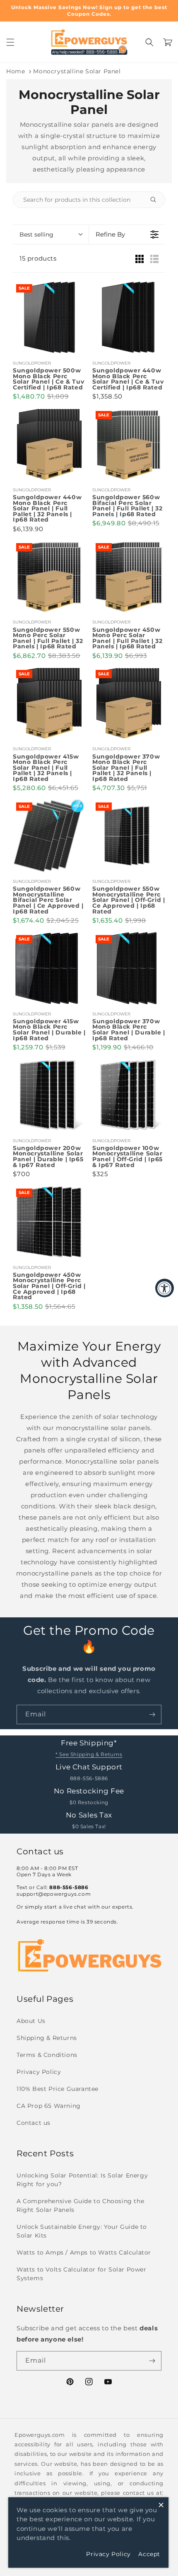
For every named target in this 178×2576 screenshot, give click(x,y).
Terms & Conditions (47, 2055)
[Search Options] (156, 200)
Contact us (34, 2123)
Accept (149, 2554)
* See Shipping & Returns (89, 1754)
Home (16, 71)
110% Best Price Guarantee (58, 2089)
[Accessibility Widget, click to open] (165, 1288)
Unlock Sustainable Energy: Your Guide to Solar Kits (82, 2231)
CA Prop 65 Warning (49, 2106)
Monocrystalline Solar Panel (77, 71)
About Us (31, 2021)
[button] (10, 42)
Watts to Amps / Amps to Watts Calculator (84, 2252)
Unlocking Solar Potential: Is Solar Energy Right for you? (82, 2180)
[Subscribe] (152, 1715)
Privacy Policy (39, 2072)
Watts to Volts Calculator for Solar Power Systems (82, 2274)
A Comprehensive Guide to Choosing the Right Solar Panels (80, 2205)
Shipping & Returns (47, 2038)
